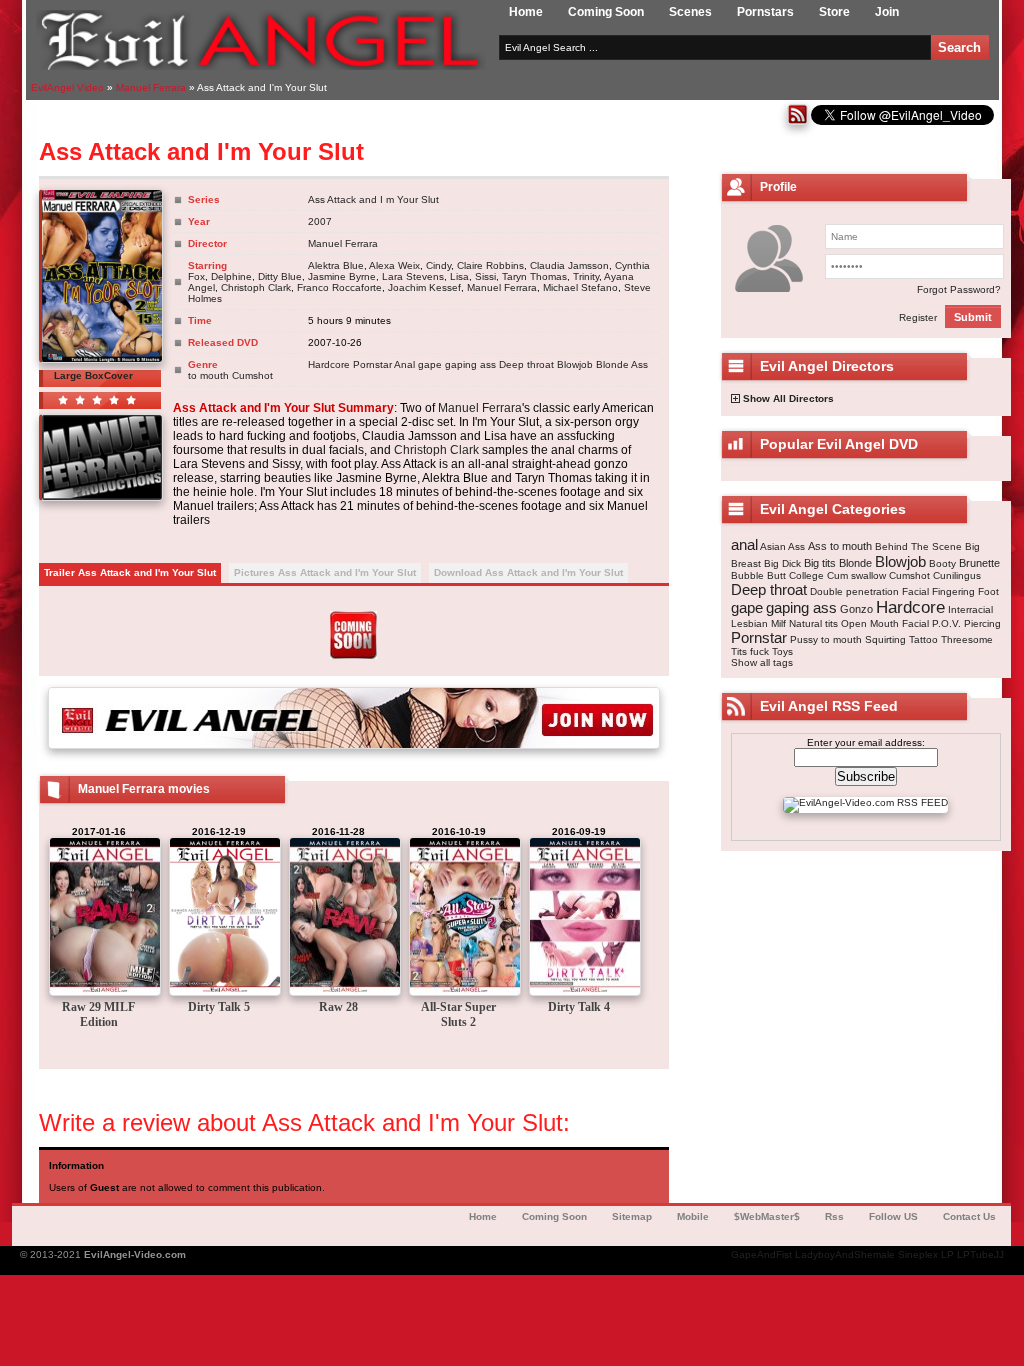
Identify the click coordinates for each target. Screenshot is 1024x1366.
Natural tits (813, 623)
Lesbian (749, 623)
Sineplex (918, 1254)
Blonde (612, 364)
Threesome (967, 639)
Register (918, 317)
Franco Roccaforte (339, 287)
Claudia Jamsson (569, 265)
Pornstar (372, 364)
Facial (915, 591)
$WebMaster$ (767, 1216)
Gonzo (856, 609)
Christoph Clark (256, 287)
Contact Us (969, 1216)
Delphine (231, 276)
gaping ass (470, 364)
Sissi (485, 276)
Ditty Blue (280, 276)
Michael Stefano (580, 287)
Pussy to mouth (826, 639)
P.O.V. (946, 623)
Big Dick (782, 563)
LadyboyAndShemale (845, 1254)
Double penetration (854, 591)
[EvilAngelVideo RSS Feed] (797, 121)
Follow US (893, 1216)
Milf (778, 623)
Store (834, 12)
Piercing (982, 623)
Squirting (885, 639)
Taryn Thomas (534, 276)
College (806, 575)
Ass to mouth (840, 546)
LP (947, 1254)
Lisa (459, 276)
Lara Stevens (413, 276)
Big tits (820, 563)
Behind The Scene (918, 546)
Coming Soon (606, 12)
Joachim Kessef (424, 287)
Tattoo (923, 639)
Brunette (979, 563)
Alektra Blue (336, 265)
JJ (999, 1254)
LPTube (975, 1254)
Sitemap (632, 1216)
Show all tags (762, 662)
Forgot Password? (959, 289)
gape (430, 364)
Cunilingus (957, 575)
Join (887, 12)
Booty (942, 563)
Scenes (690, 12)
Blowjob (575, 364)
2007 (320, 221)
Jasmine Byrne (342, 276)
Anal (404, 364)
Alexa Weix (394, 265)
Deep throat (526, 364)
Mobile (693, 1216)
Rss (834, 1216)
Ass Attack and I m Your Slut (373, 199)
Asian (773, 546)
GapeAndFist (761, 1254)
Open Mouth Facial (885, 623)
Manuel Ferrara (343, 243)
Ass (796, 546)
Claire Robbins (490, 265)
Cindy (438, 265)
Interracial (970, 609)
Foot (988, 591)
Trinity (586, 276)
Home (526, 12)
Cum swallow (856, 575)
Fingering (953, 591)
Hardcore (329, 364)
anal (744, 544)
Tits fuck (750, 651)
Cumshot (252, 375)
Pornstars (765, 12)
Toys (782, 651)
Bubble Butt (758, 575)
